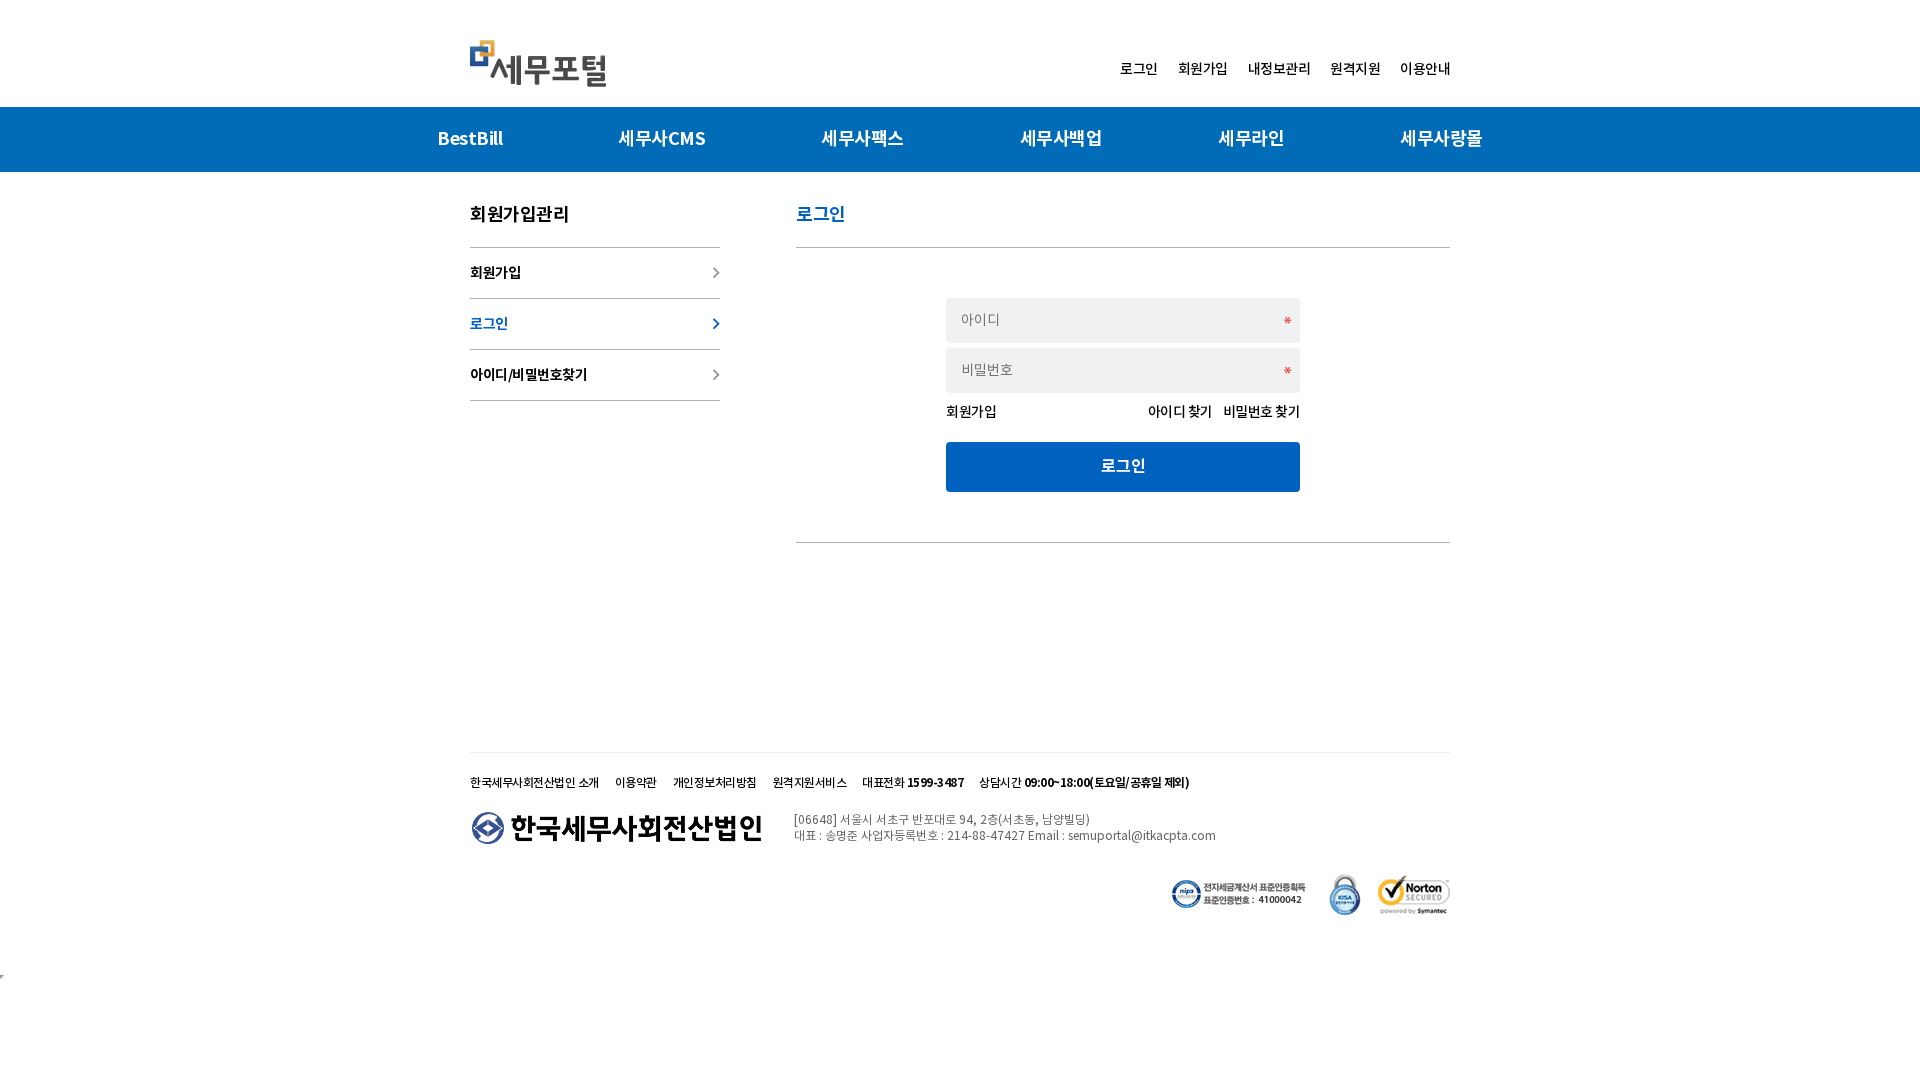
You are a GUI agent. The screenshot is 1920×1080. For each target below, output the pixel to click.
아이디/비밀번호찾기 (595, 375)
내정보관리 (1279, 69)
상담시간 (1084, 782)
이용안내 (1425, 69)
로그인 (1139, 69)
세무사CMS (661, 138)
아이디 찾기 (1185, 412)
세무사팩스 (862, 138)
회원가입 (1203, 69)
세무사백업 (1061, 138)
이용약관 (636, 782)
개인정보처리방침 (715, 782)
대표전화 (912, 782)
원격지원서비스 (810, 782)
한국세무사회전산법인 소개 (534, 782)
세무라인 (1251, 138)
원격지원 (1355, 69)
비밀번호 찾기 (1262, 412)
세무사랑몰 (1441, 138)
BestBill (469, 138)
